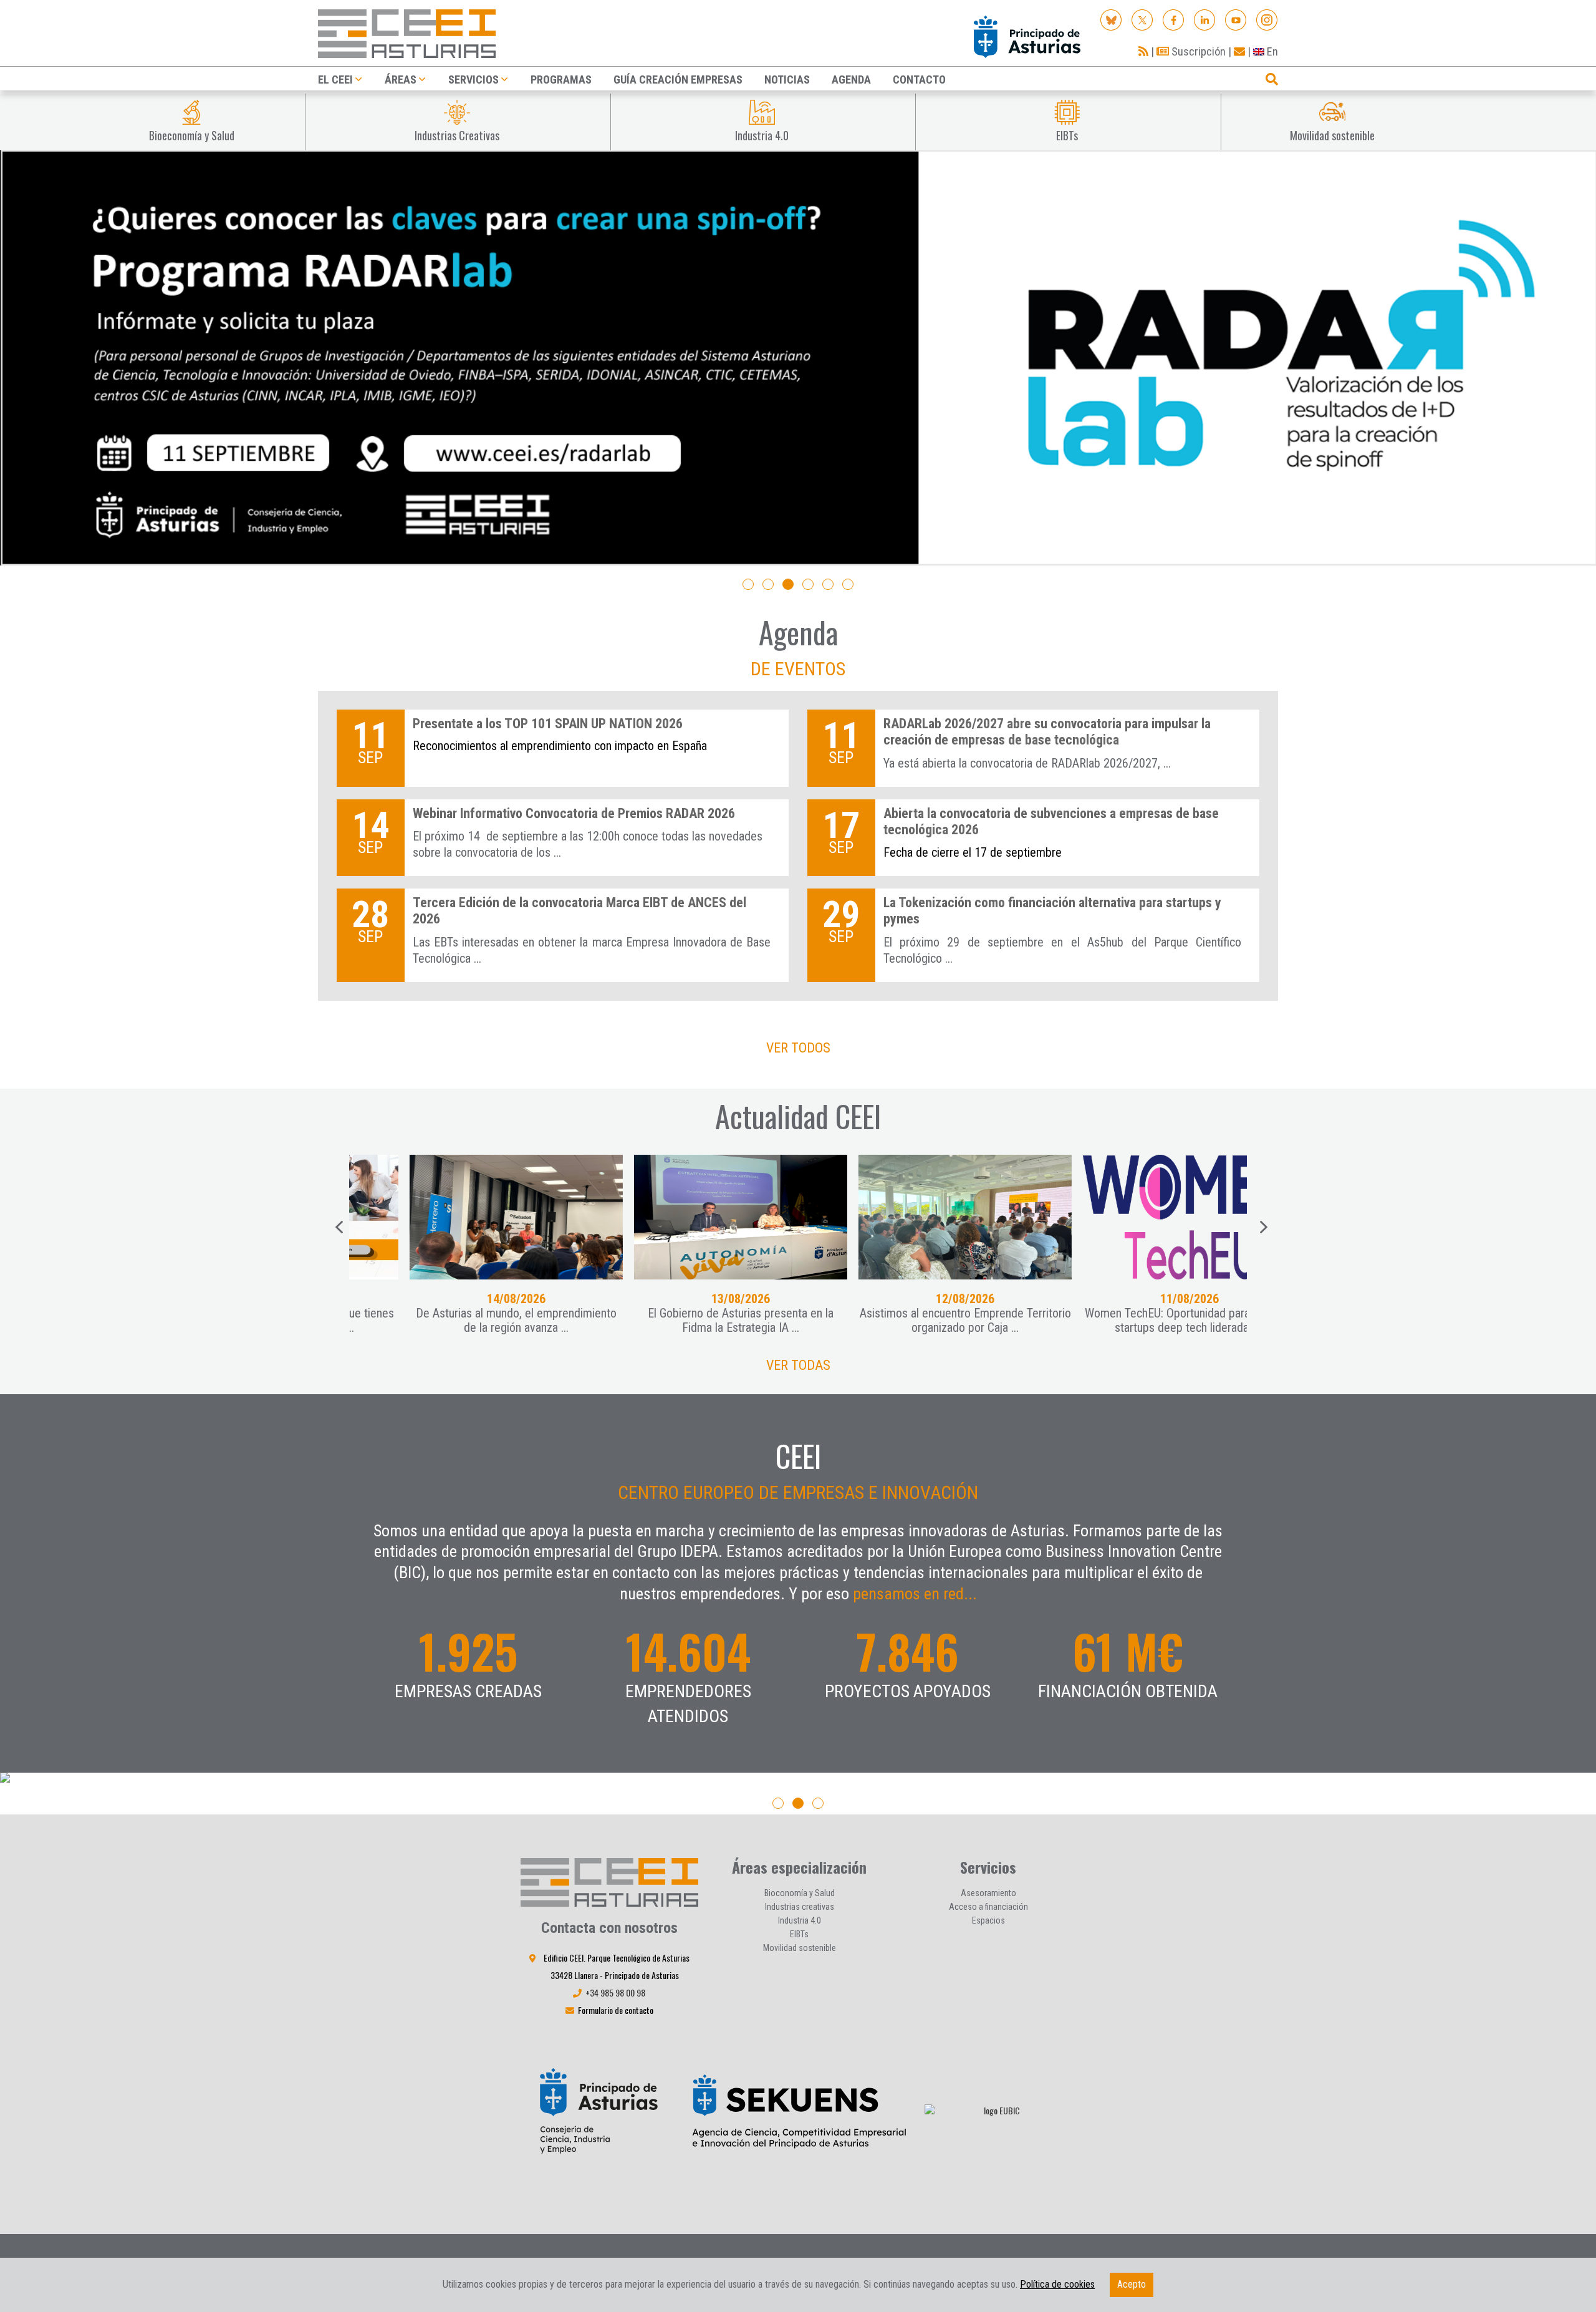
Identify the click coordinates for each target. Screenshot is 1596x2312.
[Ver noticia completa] (467, 1217)
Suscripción (1197, 51)
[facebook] (1174, 19)
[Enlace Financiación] (798, 1779)
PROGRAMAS (561, 79)
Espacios (988, 1920)
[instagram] (1267, 19)
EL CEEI (335, 79)
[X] (1142, 19)
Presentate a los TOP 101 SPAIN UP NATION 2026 (548, 724)
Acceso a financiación (988, 1907)
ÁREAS (401, 79)
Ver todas (798, 1365)
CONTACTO (919, 79)
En (1271, 51)
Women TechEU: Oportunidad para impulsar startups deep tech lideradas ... (1140, 1320)
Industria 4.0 (800, 1920)
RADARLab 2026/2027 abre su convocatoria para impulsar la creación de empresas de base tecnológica (1047, 732)
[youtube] (1236, 19)
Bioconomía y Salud (800, 1893)
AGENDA (851, 79)
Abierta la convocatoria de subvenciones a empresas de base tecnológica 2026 (1051, 821)
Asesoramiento (988, 1893)
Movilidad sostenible (800, 1948)
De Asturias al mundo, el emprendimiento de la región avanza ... (467, 1320)
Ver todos (798, 1048)
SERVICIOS (474, 79)
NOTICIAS (787, 79)
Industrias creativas (800, 1907)
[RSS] (1143, 51)
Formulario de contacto (616, 2010)
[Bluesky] (1111, 19)
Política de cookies (1057, 2284)
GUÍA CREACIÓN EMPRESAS (678, 79)
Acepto (1132, 2284)
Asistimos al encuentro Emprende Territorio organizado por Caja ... (916, 1320)
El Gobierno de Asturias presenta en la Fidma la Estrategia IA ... (691, 1320)
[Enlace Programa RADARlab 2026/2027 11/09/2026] (798, 358)
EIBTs (799, 1934)
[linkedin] (1205, 19)
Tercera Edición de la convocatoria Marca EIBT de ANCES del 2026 (579, 911)
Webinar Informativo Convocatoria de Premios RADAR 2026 (574, 813)
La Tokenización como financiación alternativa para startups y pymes (1052, 911)
